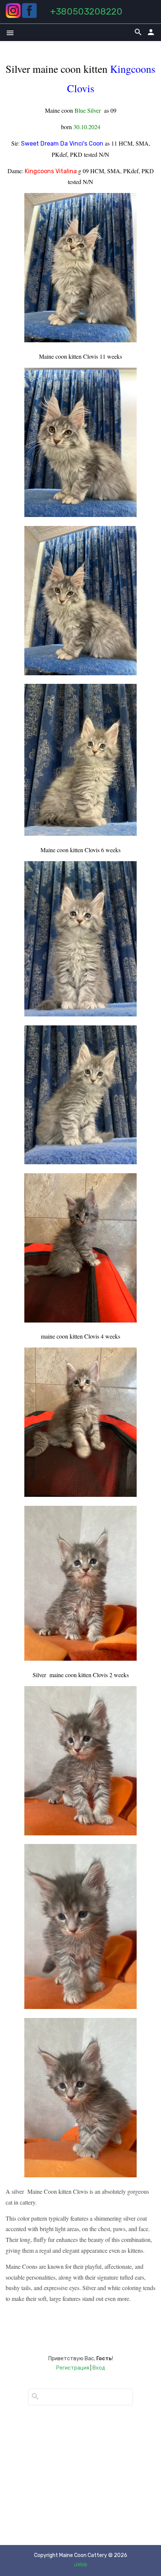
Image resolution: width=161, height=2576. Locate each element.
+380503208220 (86, 12)
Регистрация (73, 2368)
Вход (99, 2368)
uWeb (81, 2565)
